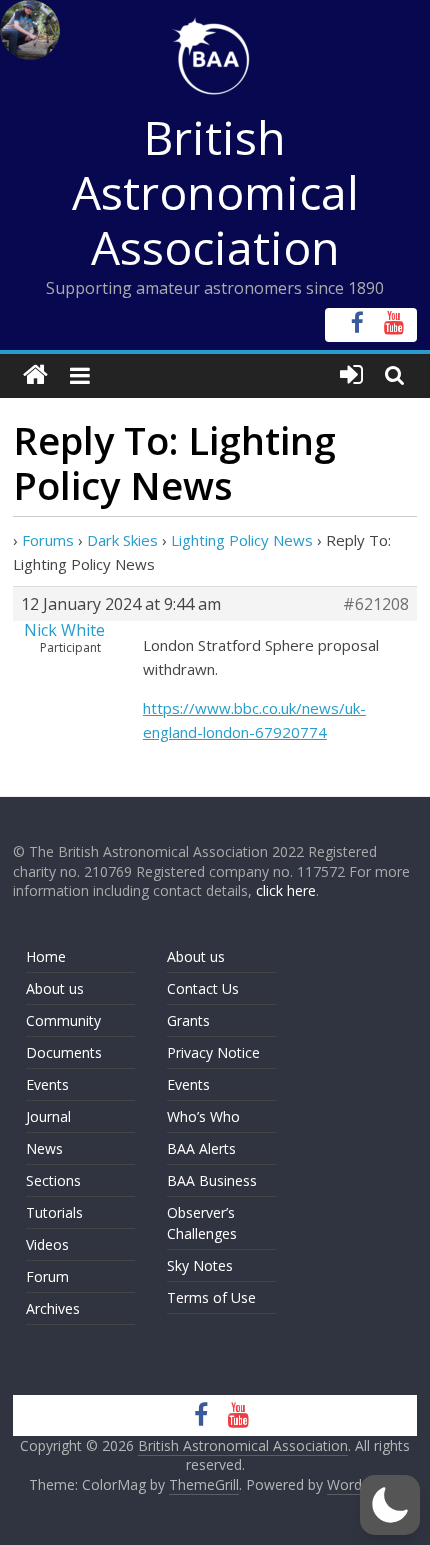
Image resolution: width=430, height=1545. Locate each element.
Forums (48, 540)
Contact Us (203, 988)
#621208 (376, 604)
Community (63, 1020)
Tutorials (54, 1212)
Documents (64, 1052)
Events (47, 1084)
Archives (53, 1308)
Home (46, 956)
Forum (47, 1276)
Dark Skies (122, 540)
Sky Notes (200, 1265)
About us (55, 988)
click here (286, 890)
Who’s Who (203, 1116)
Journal (48, 1116)
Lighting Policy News (242, 540)
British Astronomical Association (215, 192)
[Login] (351, 375)
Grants (188, 1020)
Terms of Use (211, 1297)
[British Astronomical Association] (35, 375)
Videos (47, 1244)
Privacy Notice (213, 1052)
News (44, 1148)
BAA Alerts (201, 1148)
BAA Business (212, 1180)
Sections (53, 1180)
